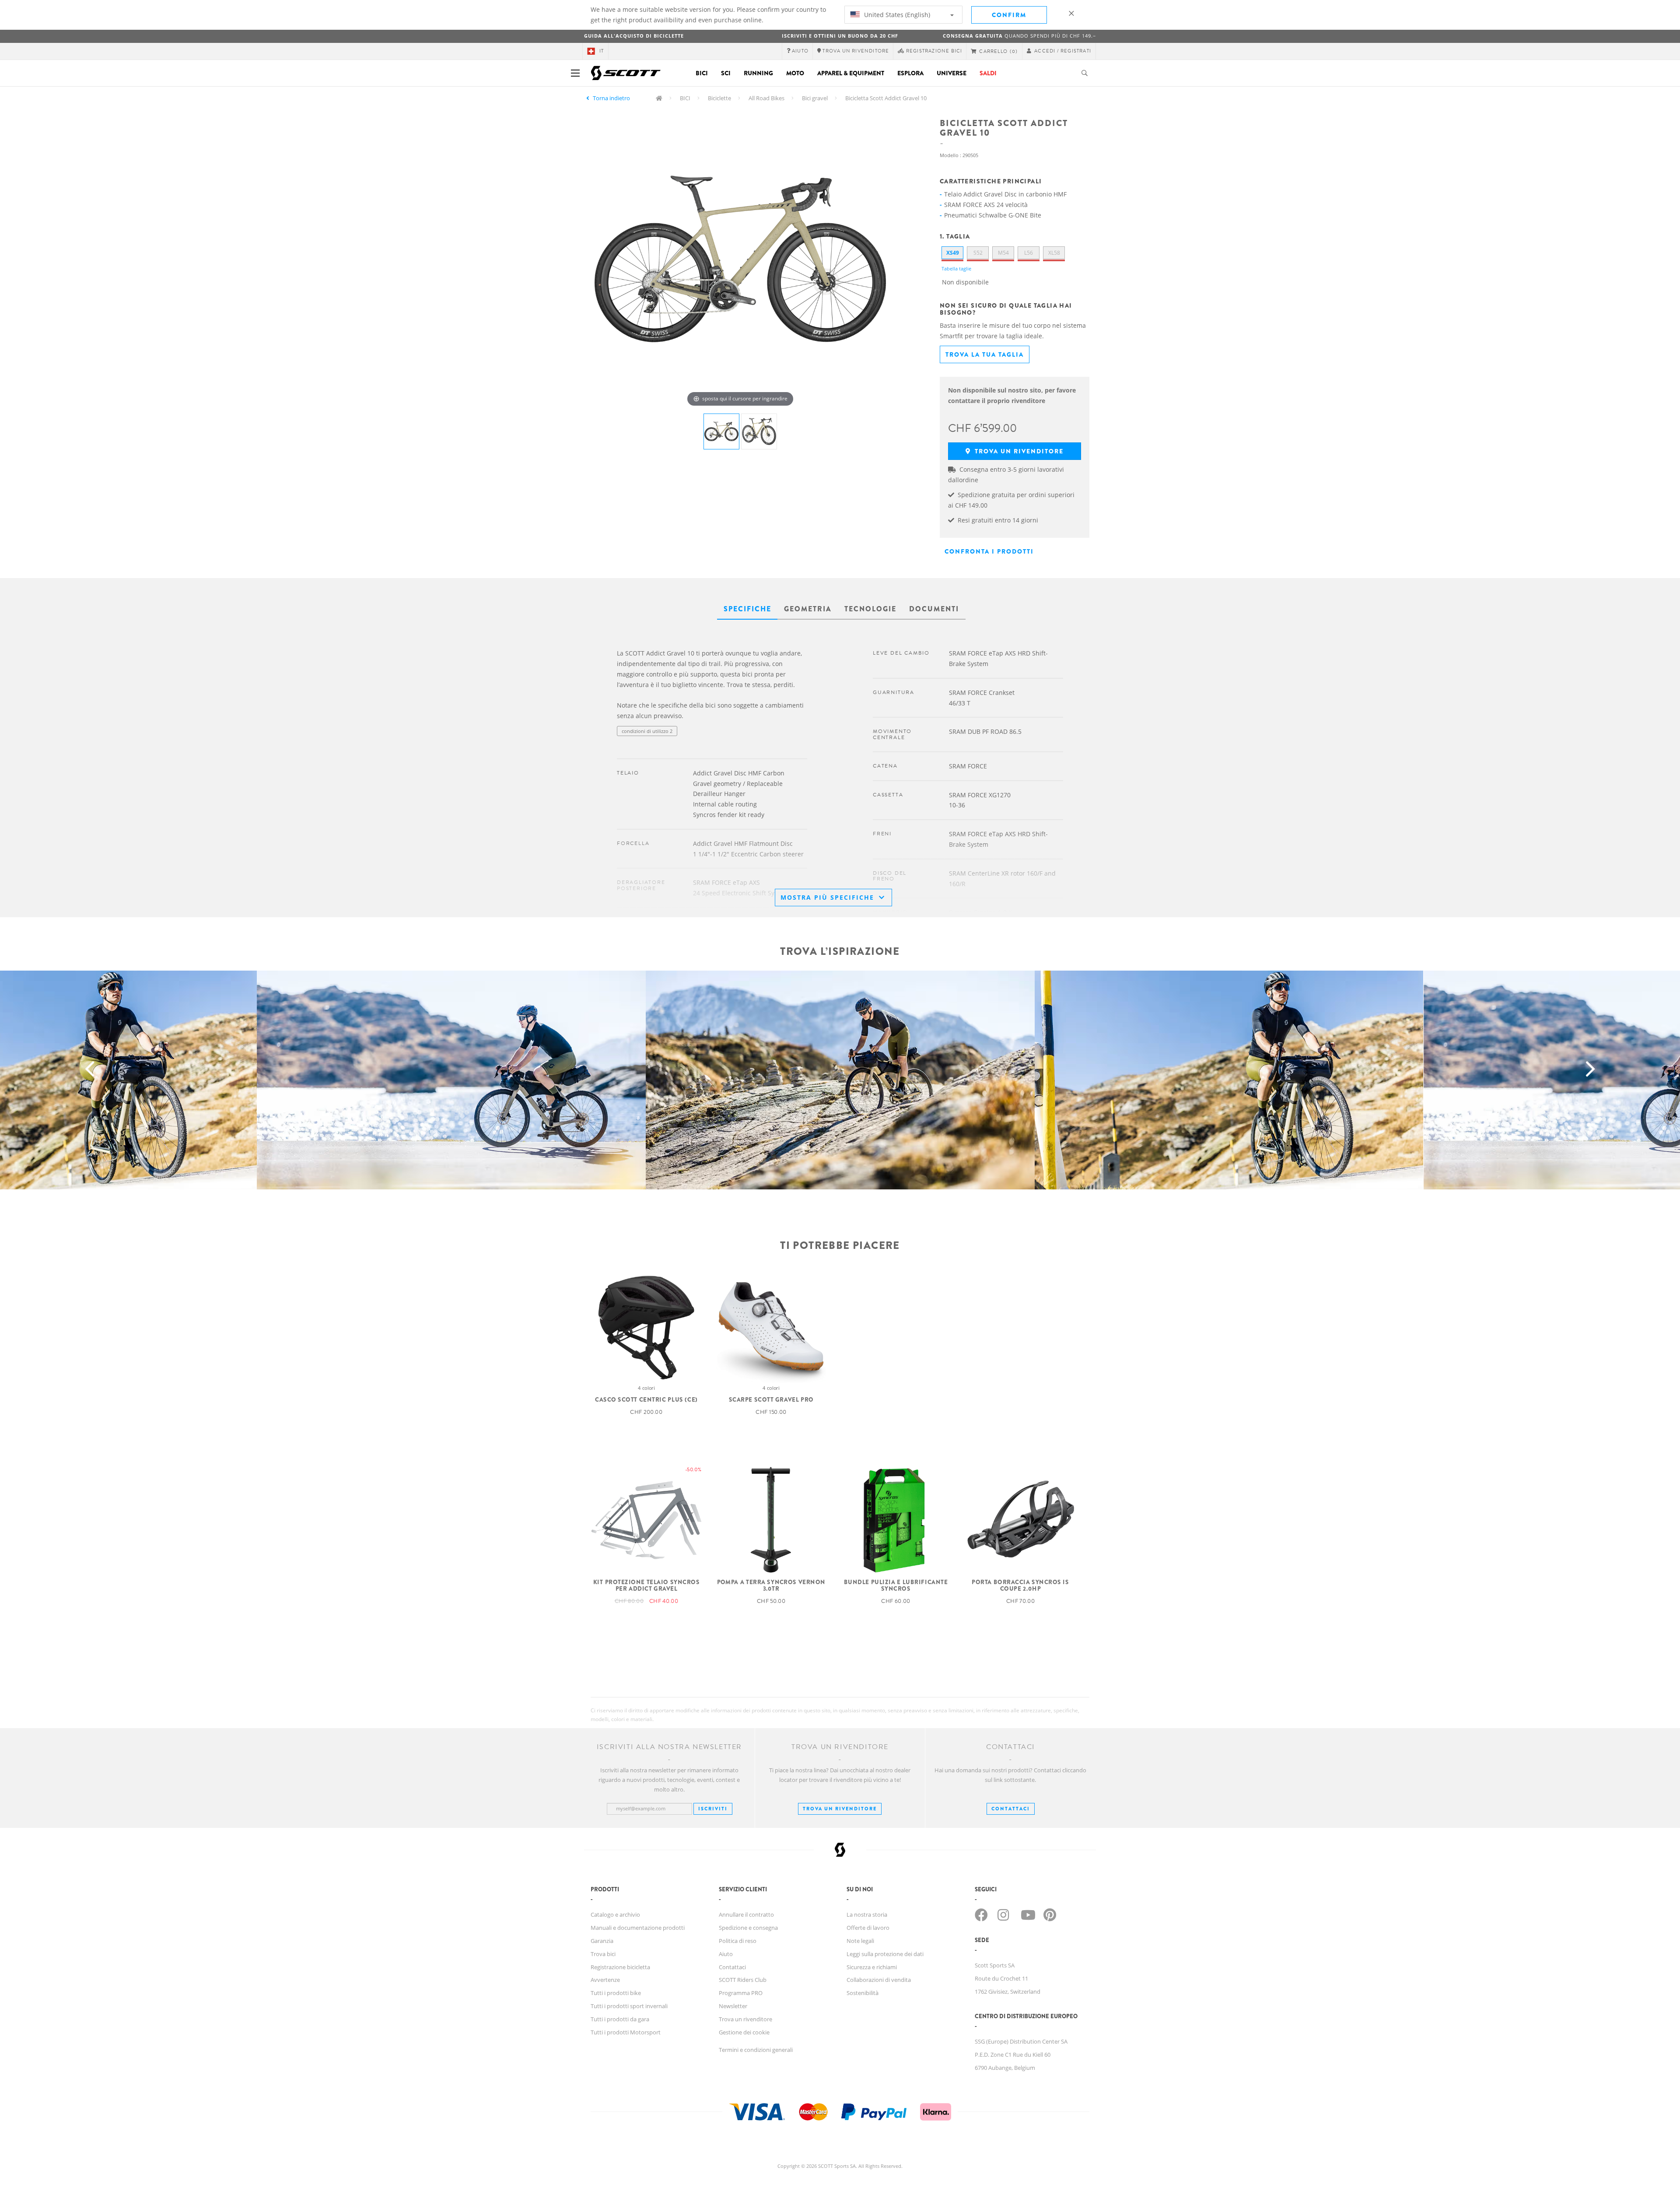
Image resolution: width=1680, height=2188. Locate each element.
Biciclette (719, 98)
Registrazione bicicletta (620, 1967)
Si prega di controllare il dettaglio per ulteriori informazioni (683, 749)
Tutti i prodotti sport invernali (629, 2006)
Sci (726, 73)
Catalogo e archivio (615, 1914)
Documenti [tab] (934, 609)
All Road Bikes (766, 98)
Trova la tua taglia (985, 354)
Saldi (988, 73)
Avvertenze (605, 1980)
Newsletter (733, 2006)
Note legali (860, 1941)
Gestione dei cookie (744, 2032)
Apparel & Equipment (851, 73)
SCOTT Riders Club (743, 1980)
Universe (952, 73)
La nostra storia (867, 1914)
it (602, 51)
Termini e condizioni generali (756, 2050)
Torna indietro (611, 98)
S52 (978, 253)
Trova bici (603, 1954)
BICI (685, 98)
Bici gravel (815, 98)
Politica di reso (738, 1941)
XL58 (1054, 253)
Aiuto (726, 1954)
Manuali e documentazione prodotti (638, 1928)
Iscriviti (713, 1809)
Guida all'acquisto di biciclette (634, 36)
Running (758, 73)
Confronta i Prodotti (989, 551)
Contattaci (732, 1967)
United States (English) (896, 15)
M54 (1003, 253)
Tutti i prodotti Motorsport (626, 2032)
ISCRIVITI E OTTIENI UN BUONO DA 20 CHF (840, 36)
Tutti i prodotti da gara (620, 2019)
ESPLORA (910, 73)
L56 (1029, 253)
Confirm (1009, 15)
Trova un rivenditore (1018, 451)
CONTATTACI (1011, 1809)
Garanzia (602, 1941)
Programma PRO (741, 1993)
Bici (702, 73)
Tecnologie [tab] (870, 609)
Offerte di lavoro (868, 1928)
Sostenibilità (863, 1993)
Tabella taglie (956, 268)
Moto (795, 73)
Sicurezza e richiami (872, 1967)
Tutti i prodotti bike (616, 1993)
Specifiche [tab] (747, 609)
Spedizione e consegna (748, 1928)
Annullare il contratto (746, 1914)
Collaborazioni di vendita (879, 1980)
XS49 (953, 253)
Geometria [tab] (808, 609)
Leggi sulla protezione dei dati (885, 1954)
